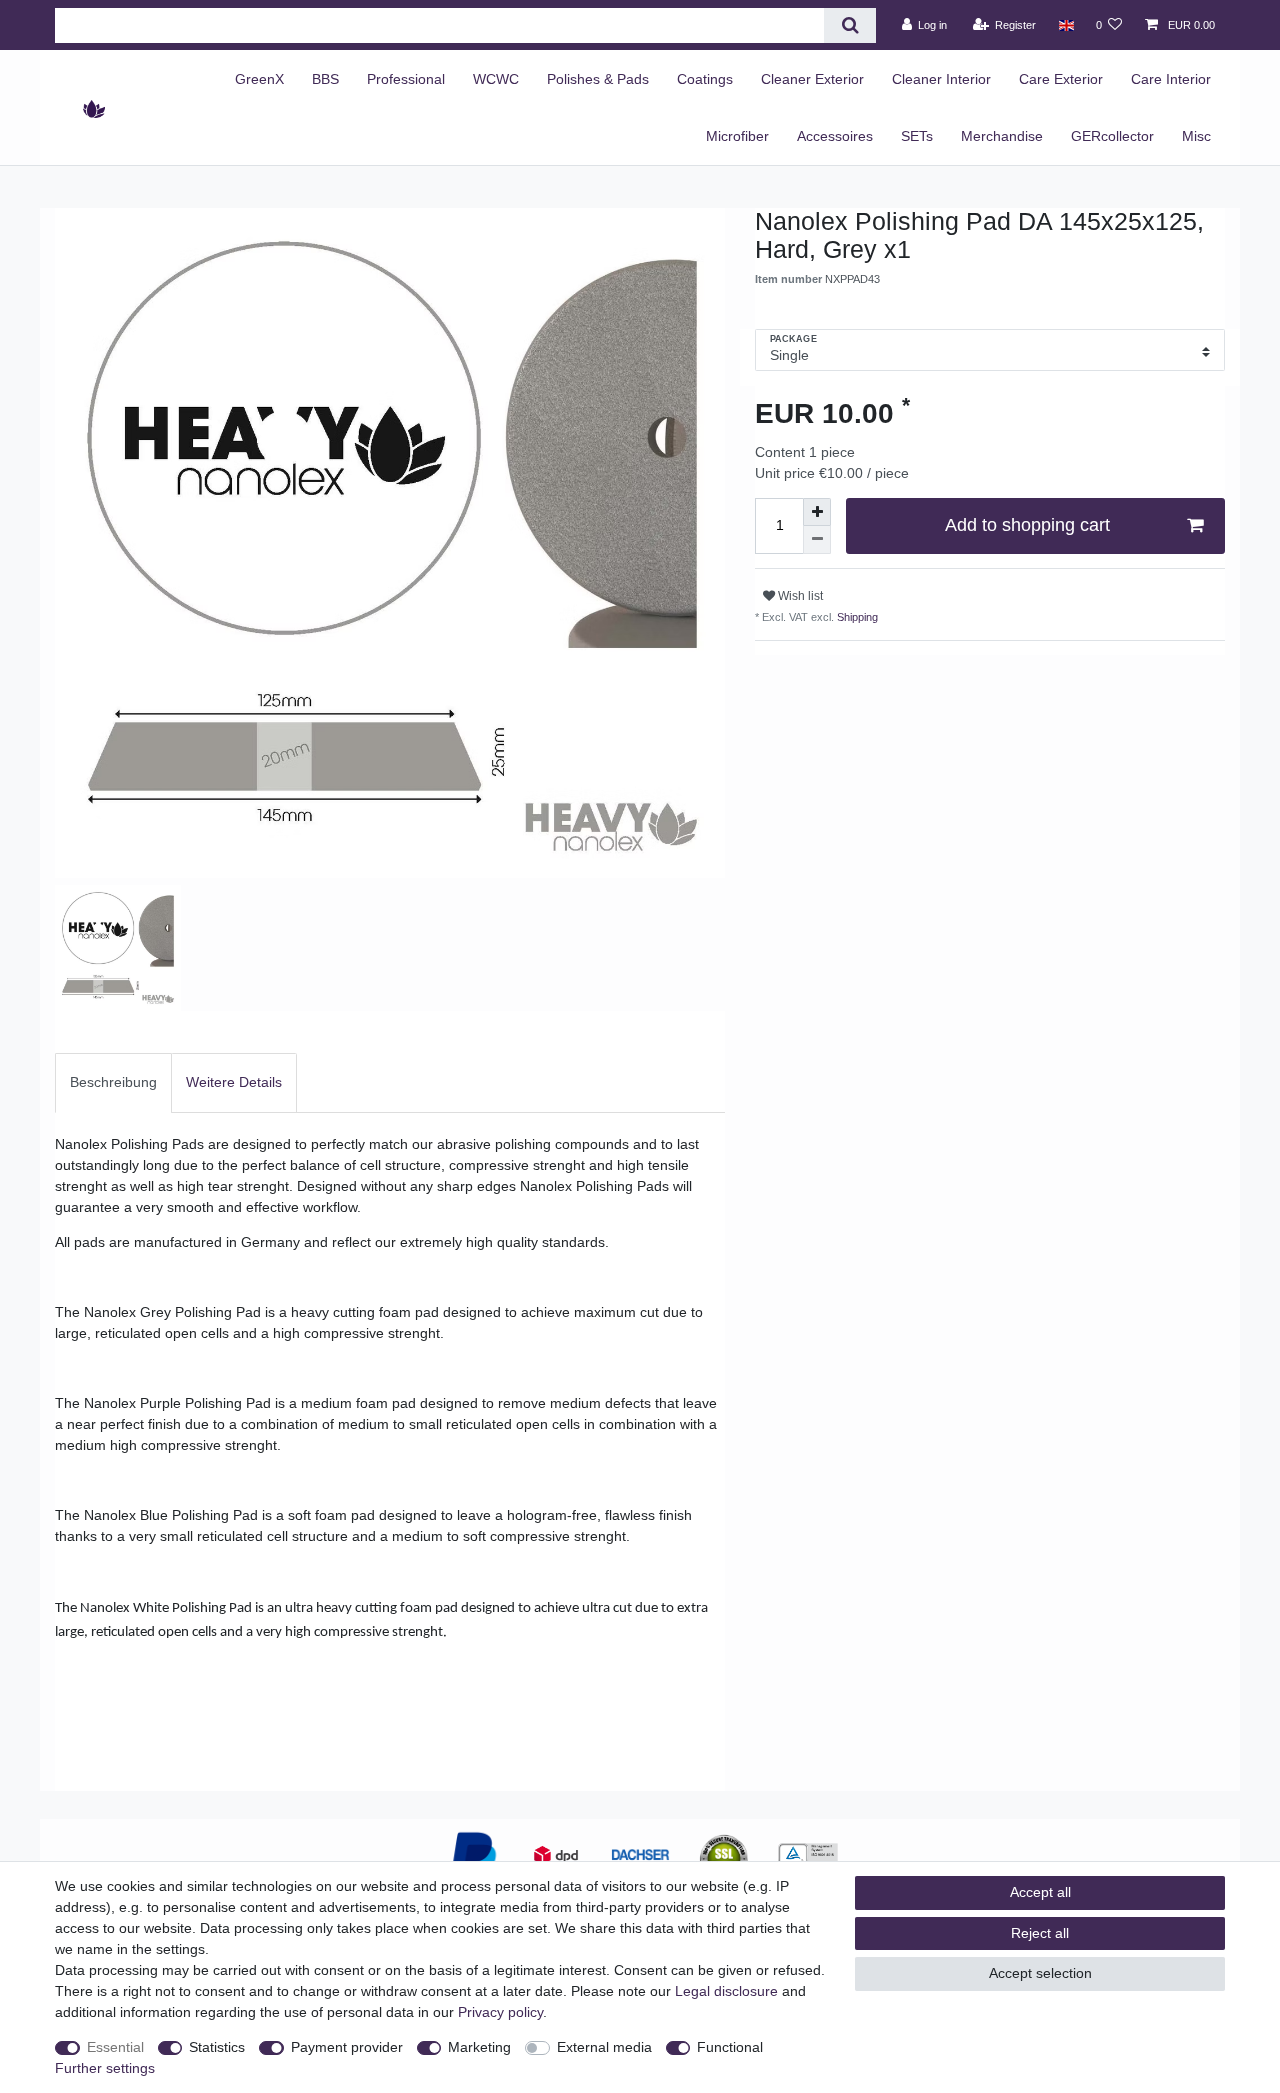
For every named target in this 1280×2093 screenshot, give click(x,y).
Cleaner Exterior (812, 79)
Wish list (799, 596)
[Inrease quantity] (817, 512)
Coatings (705, 79)
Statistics (217, 2047)
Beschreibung (113, 1082)
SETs (917, 136)
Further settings (105, 2068)
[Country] (1065, 25)
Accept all (1040, 1892)
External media (604, 2047)
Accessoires (835, 136)
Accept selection (1040, 1973)
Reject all (1040, 1933)
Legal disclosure (726, 1991)
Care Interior (1171, 79)
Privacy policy (500, 2012)
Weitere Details (234, 1082)
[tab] (113, 1082)
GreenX (259, 79)
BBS (325, 79)
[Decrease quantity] (817, 540)
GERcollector (1112, 136)
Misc (1196, 136)
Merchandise (1002, 136)
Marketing (479, 2047)
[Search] (849, 25)
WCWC (496, 79)
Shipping (856, 617)
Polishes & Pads (598, 79)
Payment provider (347, 2047)
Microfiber (737, 136)
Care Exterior (1061, 79)
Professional (406, 79)
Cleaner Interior (941, 79)
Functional (730, 2047)
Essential (115, 2047)
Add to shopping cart (1027, 525)
